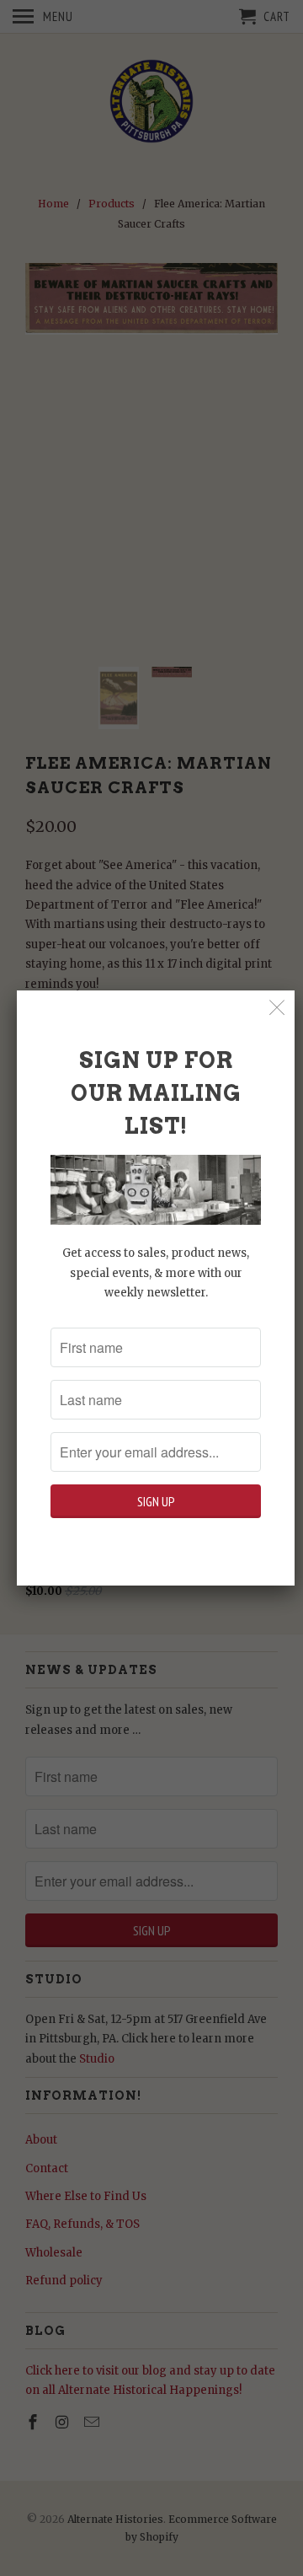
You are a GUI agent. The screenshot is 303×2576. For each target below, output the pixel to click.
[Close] (277, 1008)
